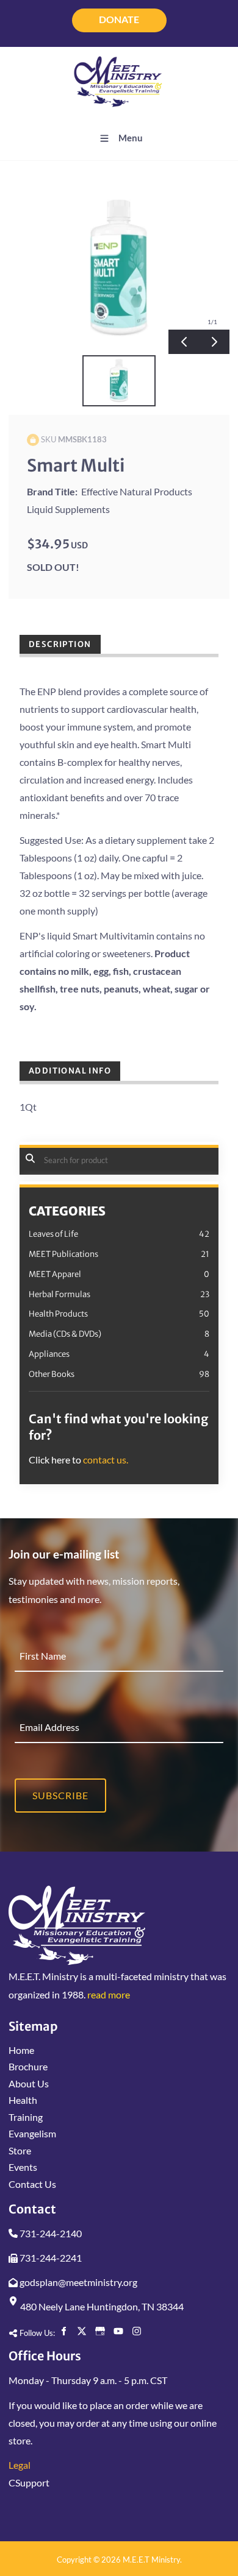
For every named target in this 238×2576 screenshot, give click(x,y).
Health (23, 2100)
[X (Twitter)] (82, 2331)
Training (26, 2117)
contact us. (106, 1460)
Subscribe (60, 1795)
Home (21, 2050)
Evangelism (32, 2133)
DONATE (119, 15)
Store (20, 2150)
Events (23, 2167)
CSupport (29, 2482)
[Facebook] (63, 2331)
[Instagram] (137, 2331)
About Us (29, 2083)
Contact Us (32, 2184)
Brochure (28, 2066)
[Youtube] (118, 2331)
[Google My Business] (100, 2331)
